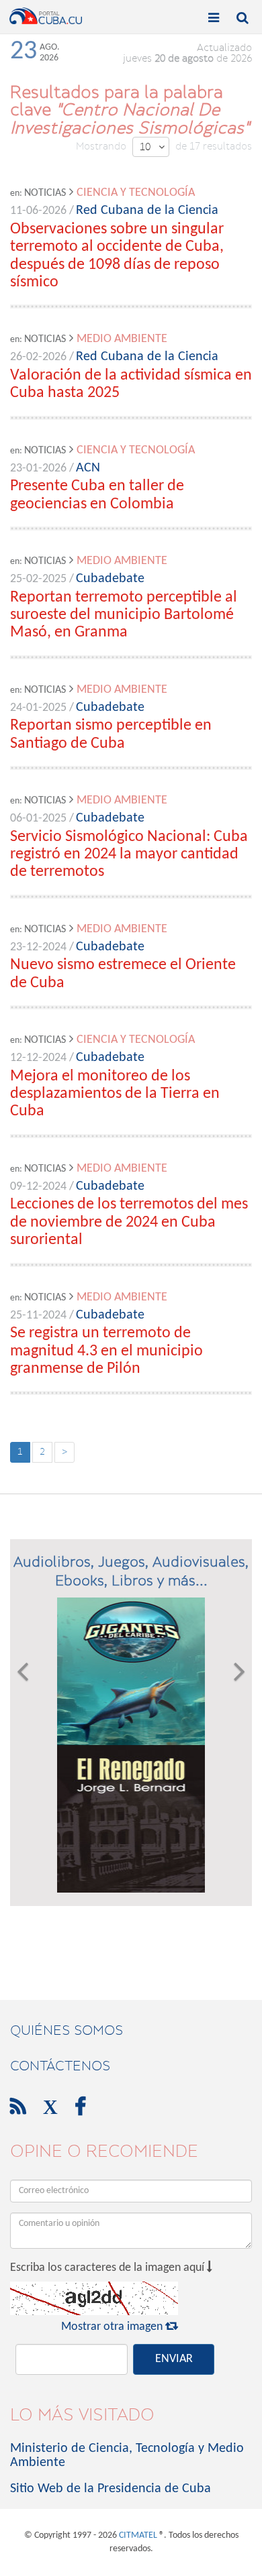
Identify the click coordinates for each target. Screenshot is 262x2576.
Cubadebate (110, 579)
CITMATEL (138, 2535)
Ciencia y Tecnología (136, 193)
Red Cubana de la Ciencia (147, 211)
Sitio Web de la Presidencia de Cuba (111, 2489)
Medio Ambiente (122, 339)
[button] (23, 1745)
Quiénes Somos (67, 2030)
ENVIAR (174, 2359)
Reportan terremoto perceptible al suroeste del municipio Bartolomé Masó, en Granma (124, 615)
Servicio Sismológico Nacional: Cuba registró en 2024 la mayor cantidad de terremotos (129, 855)
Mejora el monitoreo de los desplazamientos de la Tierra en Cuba (115, 1094)
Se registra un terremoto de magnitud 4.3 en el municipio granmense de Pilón (106, 1351)
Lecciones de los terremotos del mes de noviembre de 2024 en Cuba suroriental (129, 1222)
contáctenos (60, 2066)
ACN (88, 468)
